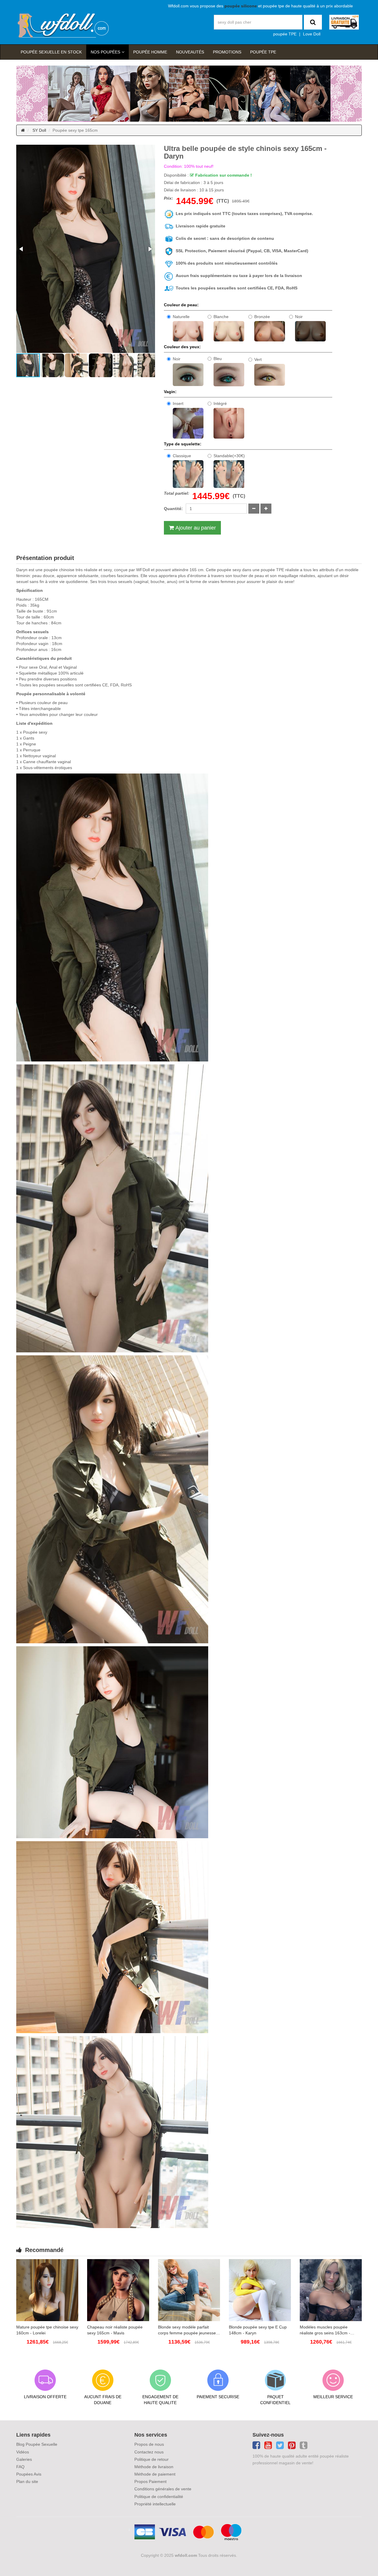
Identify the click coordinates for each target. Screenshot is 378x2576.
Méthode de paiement (155, 2474)
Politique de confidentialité (159, 2497)
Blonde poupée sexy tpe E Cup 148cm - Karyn (258, 2330)
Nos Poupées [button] (105, 52)
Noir (299, 317)
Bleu (218, 359)
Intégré (220, 403)
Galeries (24, 2459)
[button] (22, 249)
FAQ (20, 2467)
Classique (182, 456)
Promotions (227, 52)
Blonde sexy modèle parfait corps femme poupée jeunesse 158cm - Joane (187, 2330)
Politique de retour (151, 2459)
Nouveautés (190, 52)
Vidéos (23, 2452)
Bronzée (262, 317)
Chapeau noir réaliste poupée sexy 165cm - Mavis (115, 2330)
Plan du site (27, 2481)
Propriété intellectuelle (155, 2504)
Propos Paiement (150, 2481)
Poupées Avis (29, 2474)
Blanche (221, 317)
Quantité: (173, 509)
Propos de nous (149, 2444)
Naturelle (181, 317)
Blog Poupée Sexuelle (37, 2444)
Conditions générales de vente (163, 2489)
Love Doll (312, 34)
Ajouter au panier (196, 528)
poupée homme (150, 52)
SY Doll (39, 130)
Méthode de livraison (154, 2467)
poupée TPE (285, 34)
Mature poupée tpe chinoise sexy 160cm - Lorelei (47, 2330)
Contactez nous (149, 2452)
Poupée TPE (263, 52)
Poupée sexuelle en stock (51, 52)
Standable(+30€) (229, 456)
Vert (258, 359)
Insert (178, 403)
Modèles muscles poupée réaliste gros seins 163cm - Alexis (325, 2330)
